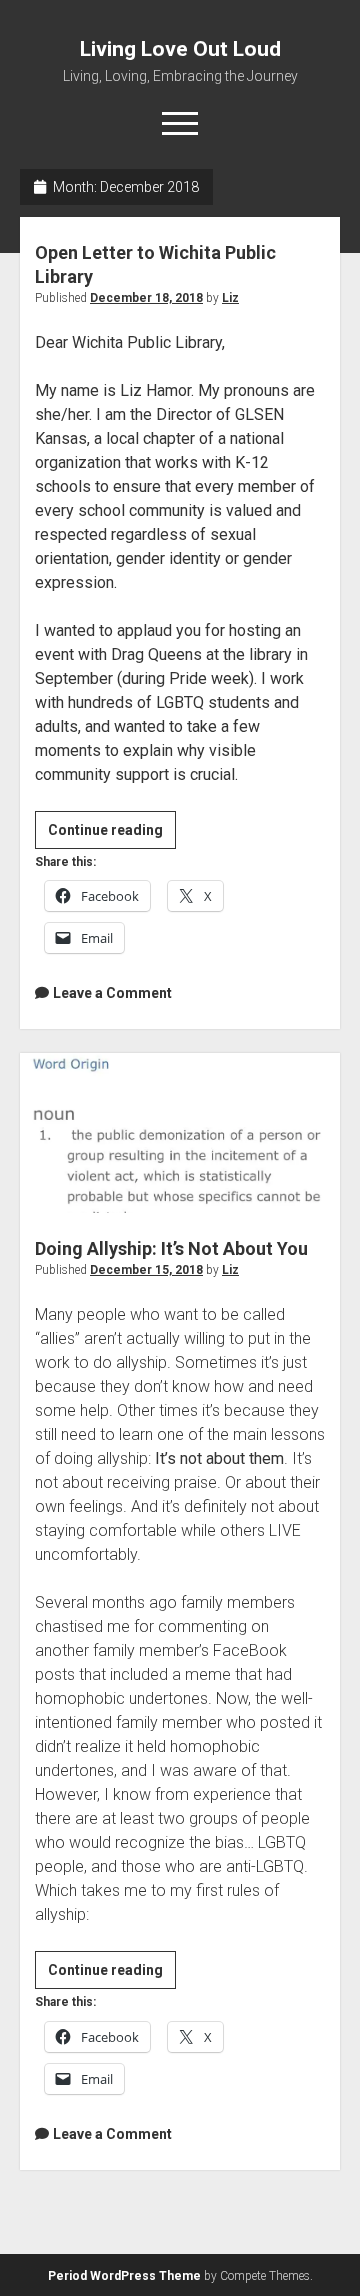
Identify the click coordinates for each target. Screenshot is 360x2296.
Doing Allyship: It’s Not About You (180, 1133)
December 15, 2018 (146, 1270)
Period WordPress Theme (124, 2276)
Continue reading (112, 835)
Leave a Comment (112, 993)
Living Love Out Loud (180, 49)
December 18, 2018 (146, 298)
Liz (230, 298)
